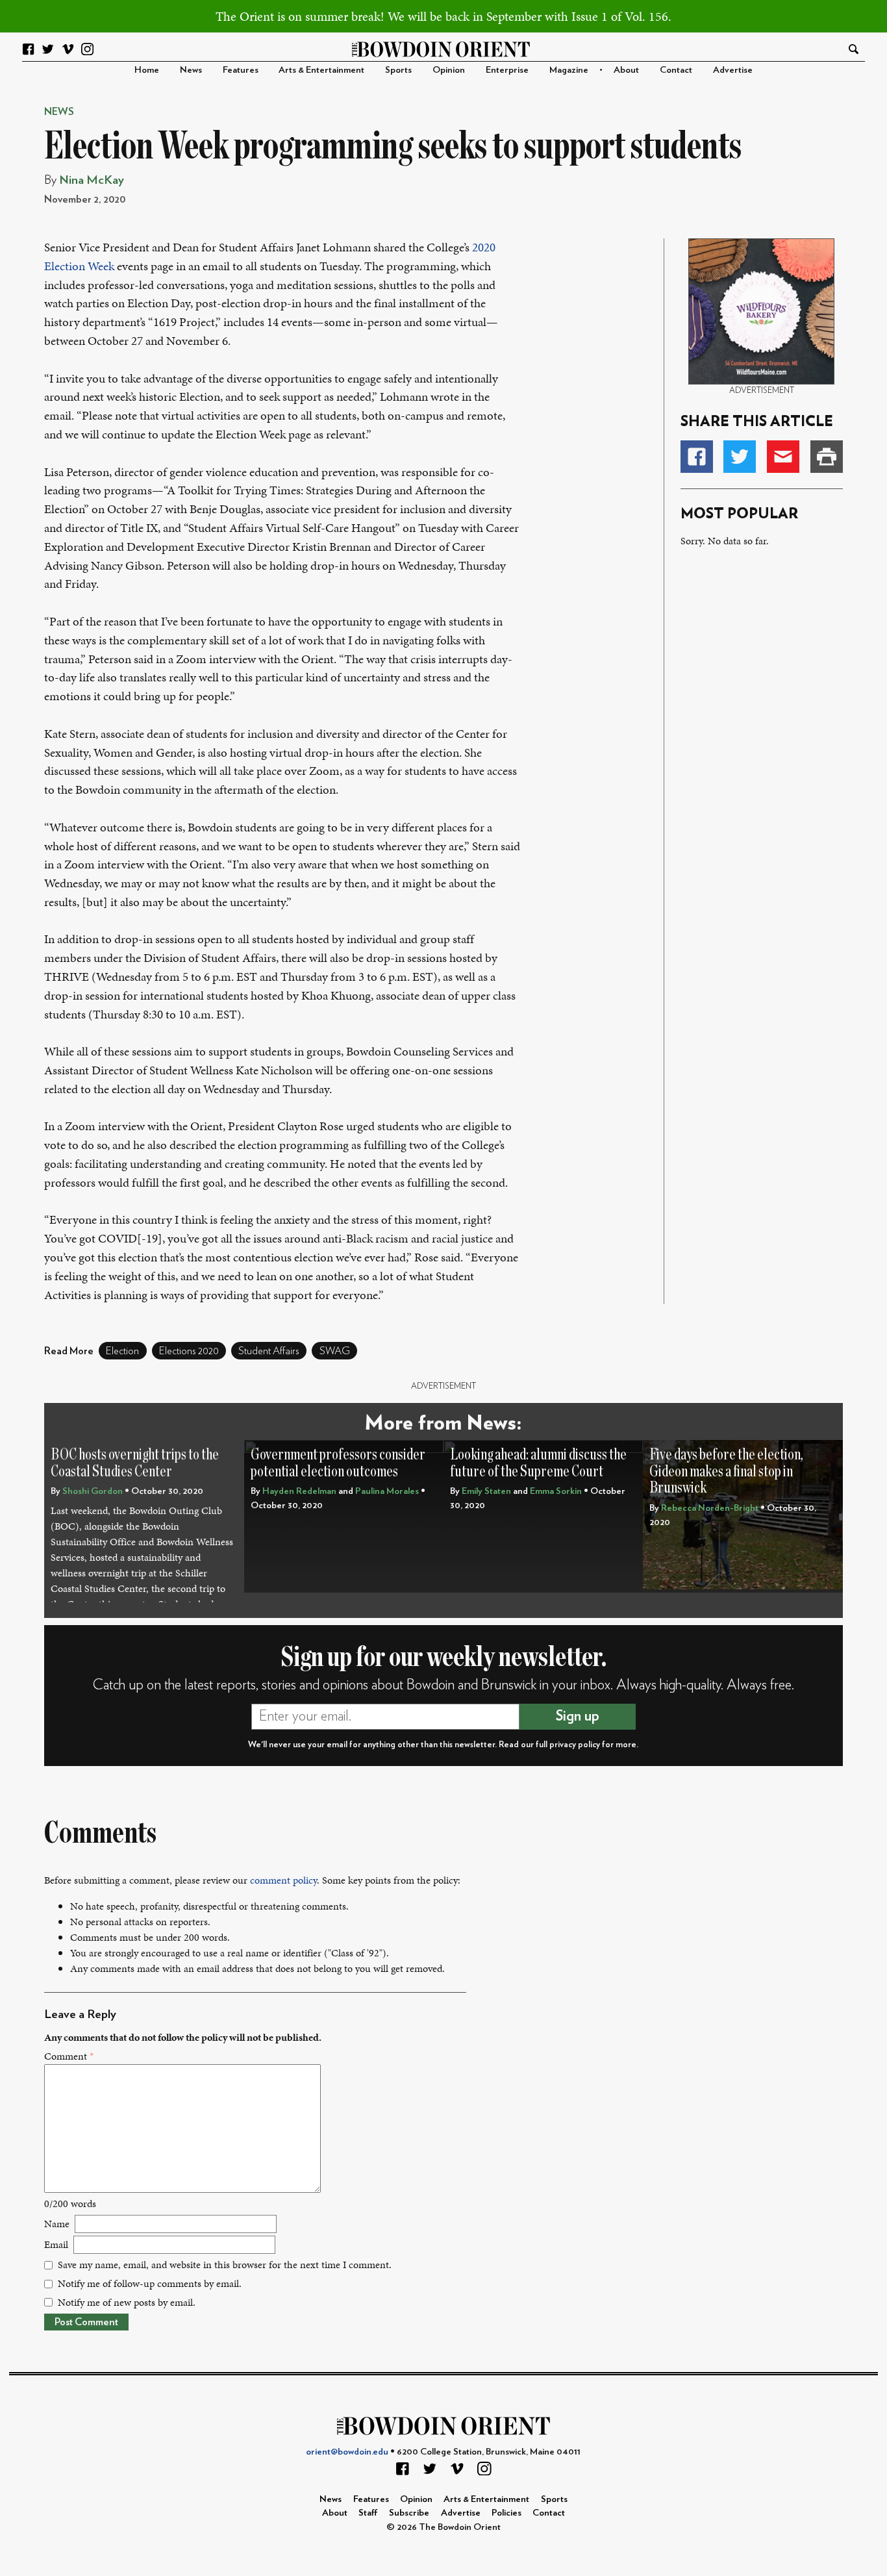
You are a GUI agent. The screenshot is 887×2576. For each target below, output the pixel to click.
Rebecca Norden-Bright (710, 1508)
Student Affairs (269, 1351)
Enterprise (507, 70)
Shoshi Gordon (93, 1491)
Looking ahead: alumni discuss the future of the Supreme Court (538, 1463)
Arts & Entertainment (321, 70)
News (191, 70)
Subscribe (409, 2513)
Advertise (733, 70)
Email (56, 2244)
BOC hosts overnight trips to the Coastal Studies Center (135, 1463)
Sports (398, 70)
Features (241, 70)
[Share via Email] (783, 457)
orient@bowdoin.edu (347, 2452)
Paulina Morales (387, 1491)
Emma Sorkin (556, 1491)
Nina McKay (92, 180)
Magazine (569, 70)
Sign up (578, 1716)
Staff (368, 2513)
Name (57, 2224)
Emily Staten (486, 1491)
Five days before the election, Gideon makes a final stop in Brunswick (726, 1471)
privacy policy (575, 1745)
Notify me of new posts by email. (127, 2302)
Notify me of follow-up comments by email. (150, 2283)
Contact (676, 70)
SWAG (335, 1351)
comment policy (283, 1880)
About (626, 70)
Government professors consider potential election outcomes (338, 1463)
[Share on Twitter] (740, 457)
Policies (506, 2513)
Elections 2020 (189, 1351)
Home (147, 70)
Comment (69, 2056)
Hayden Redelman (299, 1491)
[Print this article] (827, 457)
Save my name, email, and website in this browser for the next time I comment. (225, 2265)
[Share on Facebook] (697, 457)
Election (122, 1351)
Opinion (449, 70)
